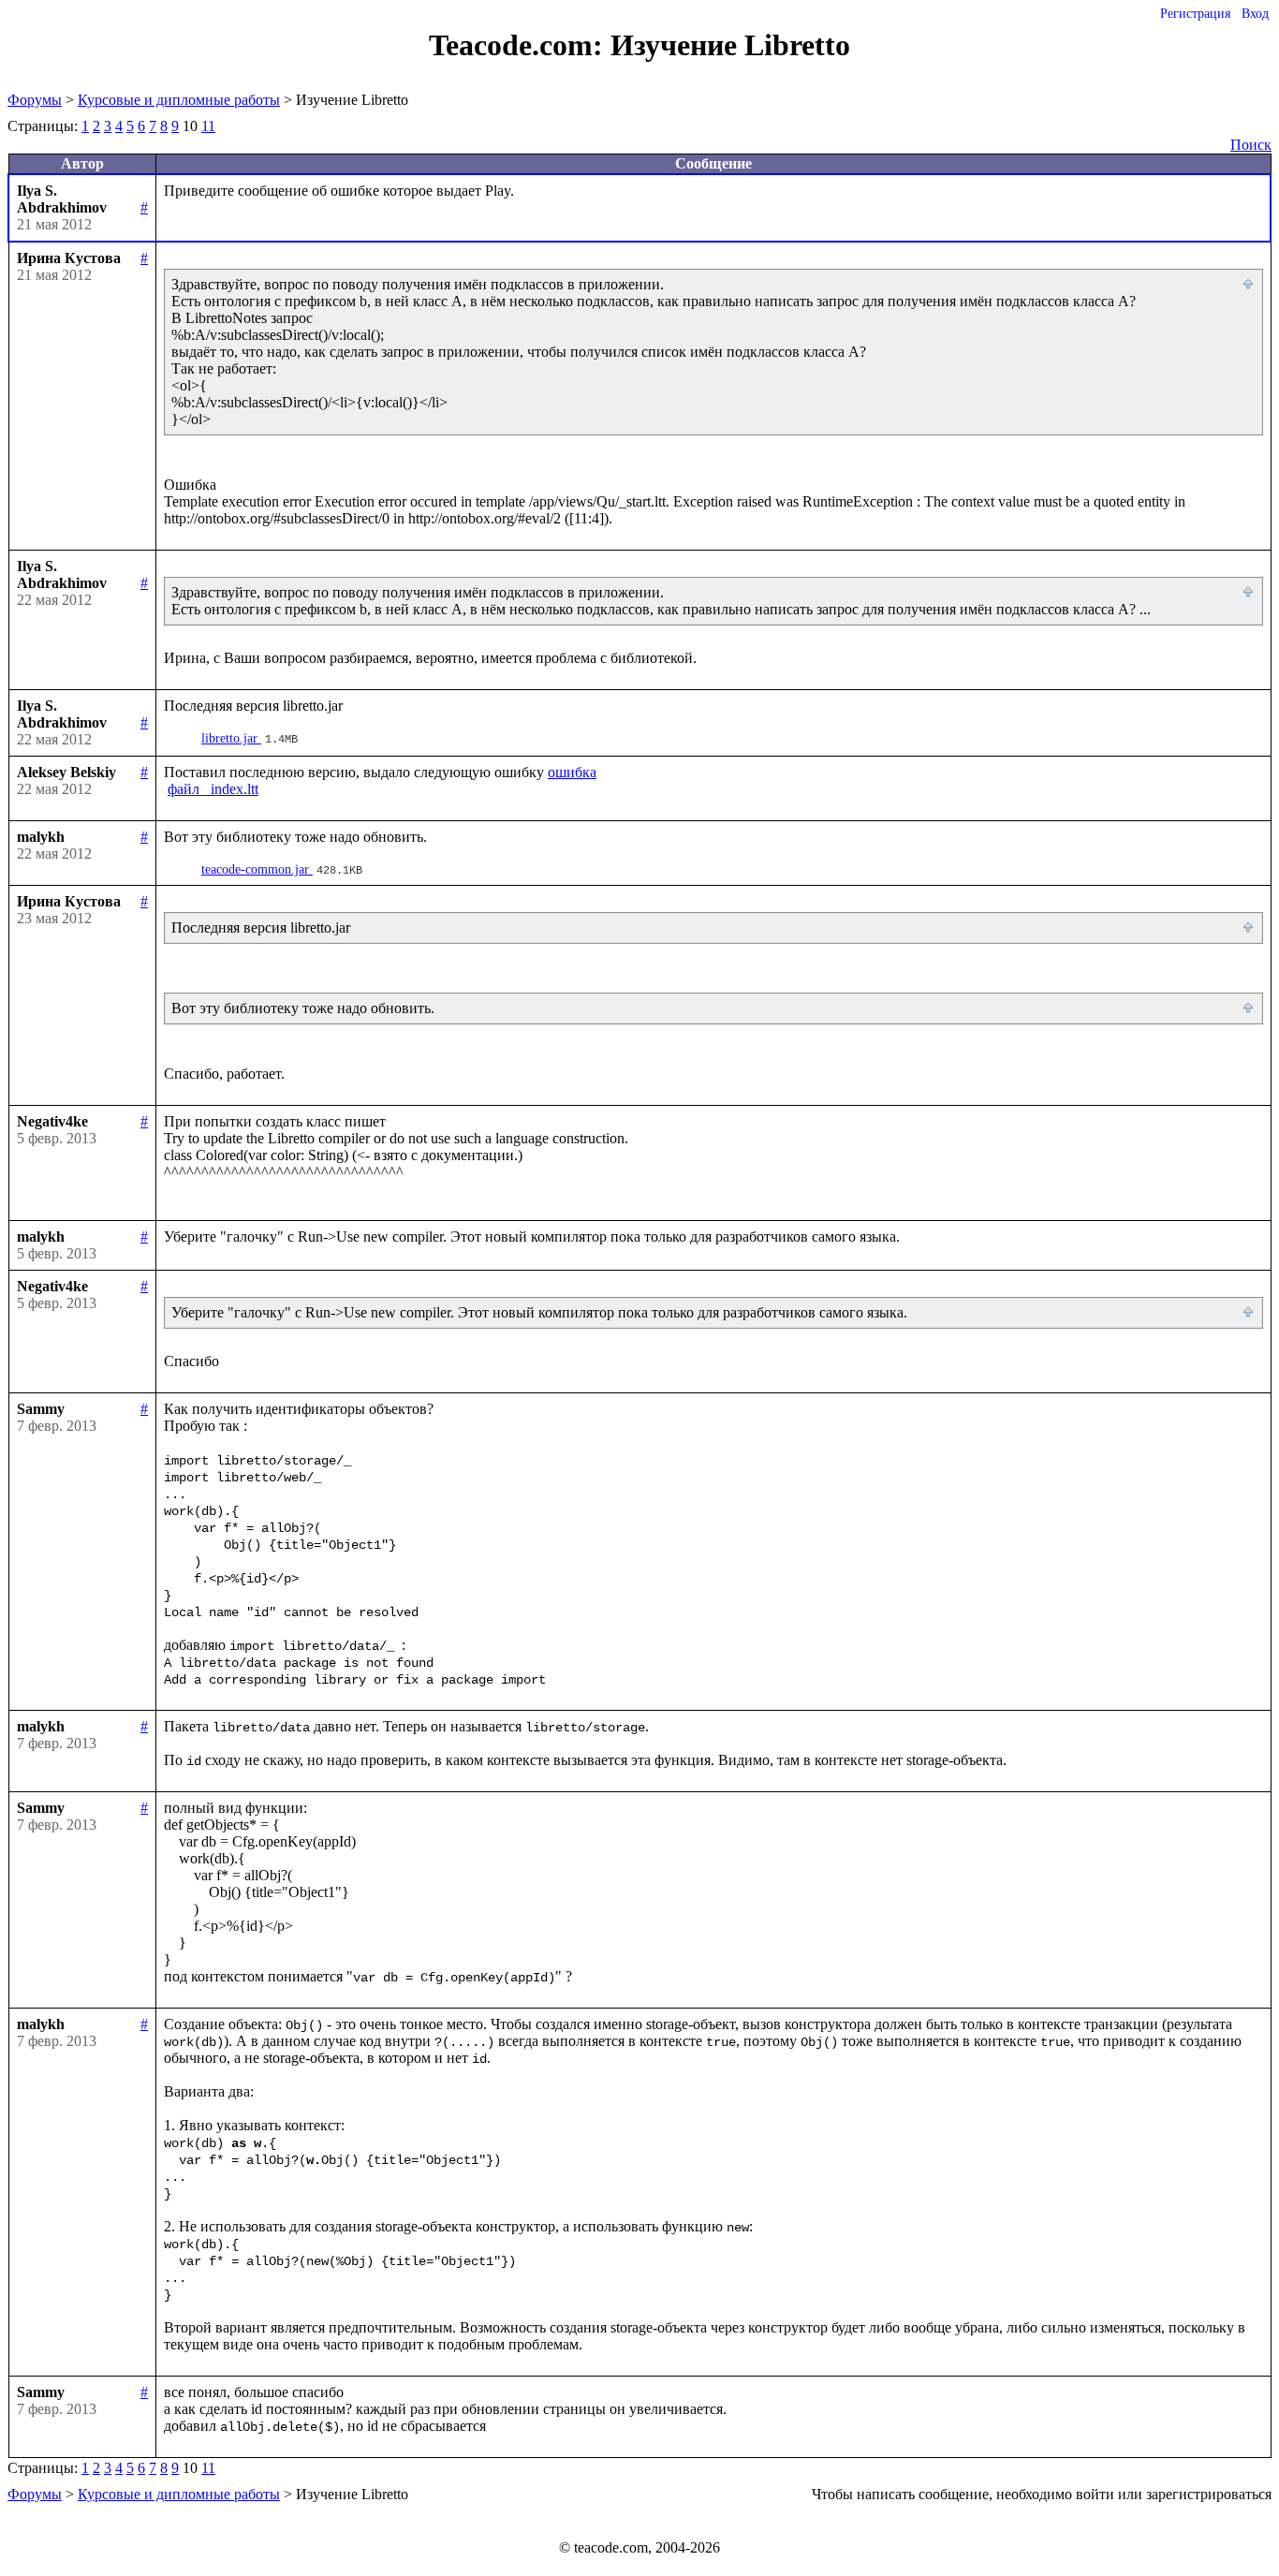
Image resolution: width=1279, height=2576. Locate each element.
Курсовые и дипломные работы (179, 100)
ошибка (572, 772)
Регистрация (1195, 14)
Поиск (1251, 145)
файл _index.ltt (213, 789)
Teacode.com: (520, 45)
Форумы (35, 100)
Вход (1255, 14)
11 (208, 126)
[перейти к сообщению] (1249, 285)
